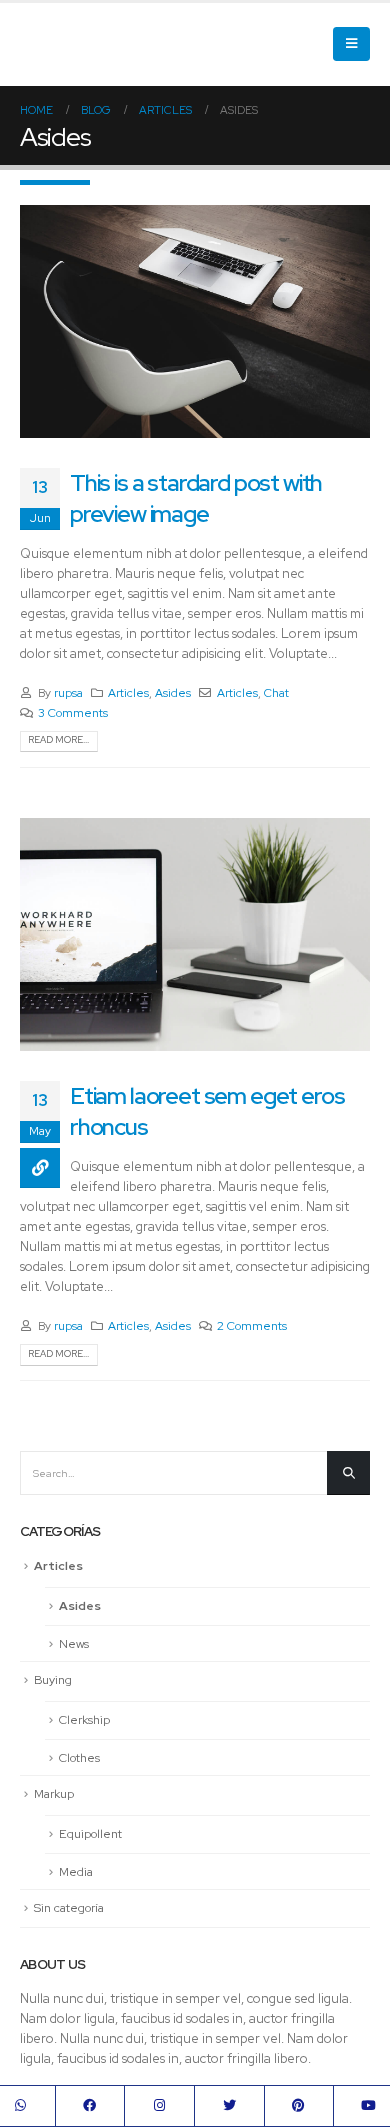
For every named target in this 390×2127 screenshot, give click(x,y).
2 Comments (252, 1326)
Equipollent (90, 1834)
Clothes (79, 1758)
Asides (173, 693)
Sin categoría (69, 1908)
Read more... (58, 740)
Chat (276, 693)
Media (76, 1872)
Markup (54, 1794)
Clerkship (84, 1720)
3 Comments (73, 713)
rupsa (68, 693)
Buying (53, 1680)
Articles (128, 693)
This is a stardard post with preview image (196, 497)
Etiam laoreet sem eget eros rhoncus (207, 1110)
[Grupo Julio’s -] (112, 44)
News (74, 1644)
